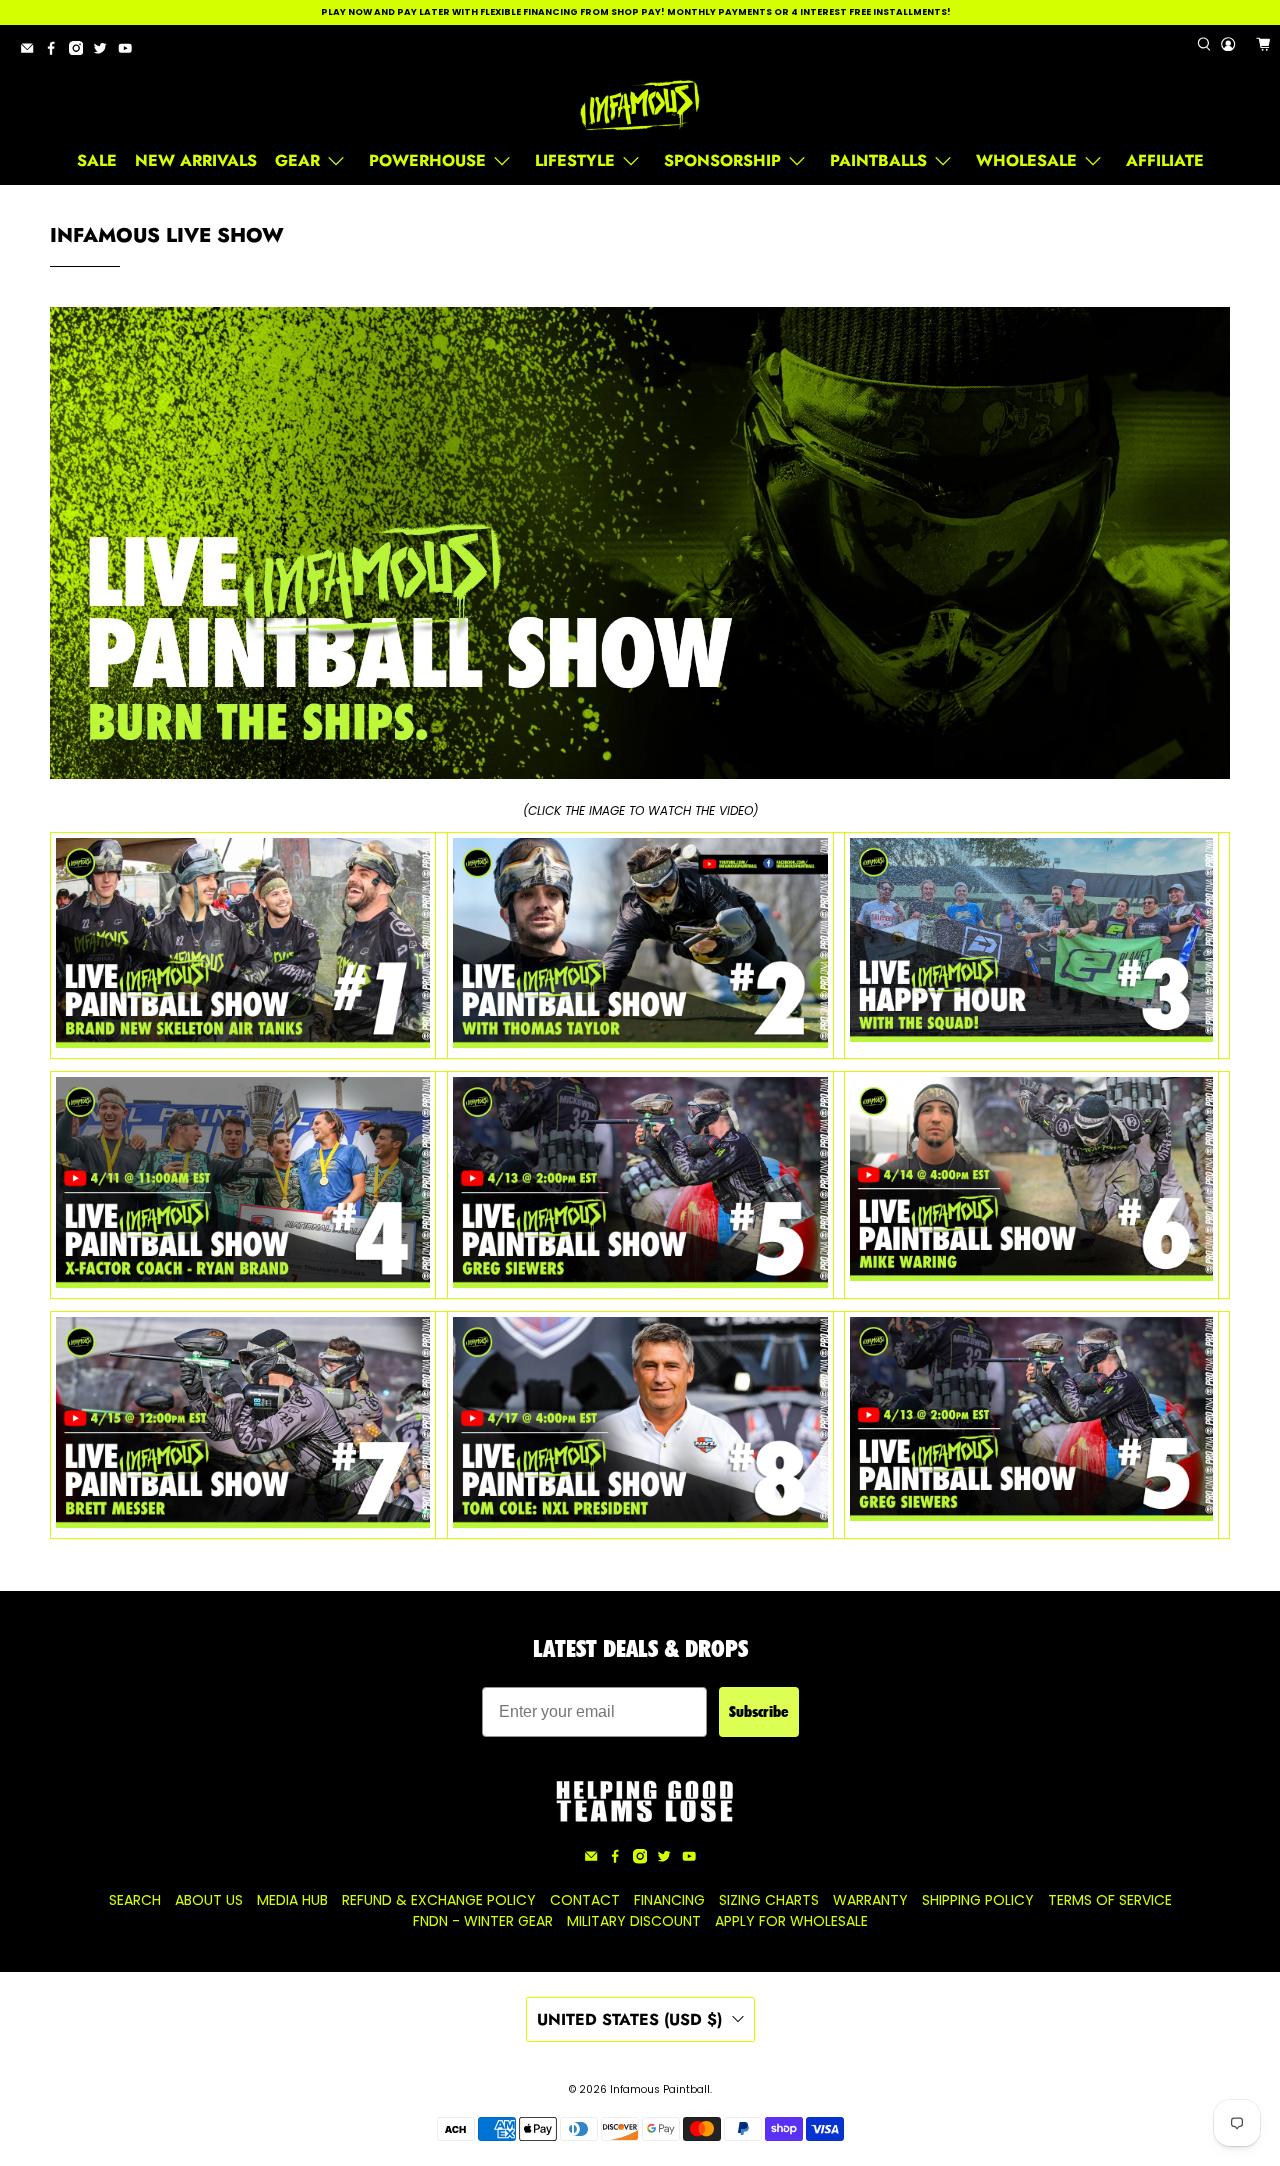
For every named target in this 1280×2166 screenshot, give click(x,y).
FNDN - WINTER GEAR (483, 1921)
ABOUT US (209, 1900)
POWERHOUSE (427, 160)
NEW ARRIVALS (196, 160)
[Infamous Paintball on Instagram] (81, 51)
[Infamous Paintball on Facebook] (56, 51)
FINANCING (669, 1900)
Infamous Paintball (660, 2089)
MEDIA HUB (292, 1900)
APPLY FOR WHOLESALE (791, 1921)
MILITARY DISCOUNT (634, 1921)
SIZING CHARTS (769, 1900)
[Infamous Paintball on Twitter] (105, 51)
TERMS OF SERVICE (1110, 1900)
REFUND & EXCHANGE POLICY (439, 1900)
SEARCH (135, 1900)
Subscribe (759, 1711)
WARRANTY (870, 1900)
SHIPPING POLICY (978, 1900)
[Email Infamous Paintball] (32, 51)
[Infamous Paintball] (640, 106)
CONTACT (585, 1900)
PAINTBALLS (878, 160)
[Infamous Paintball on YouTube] (130, 51)
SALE (97, 160)
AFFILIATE (1165, 160)
